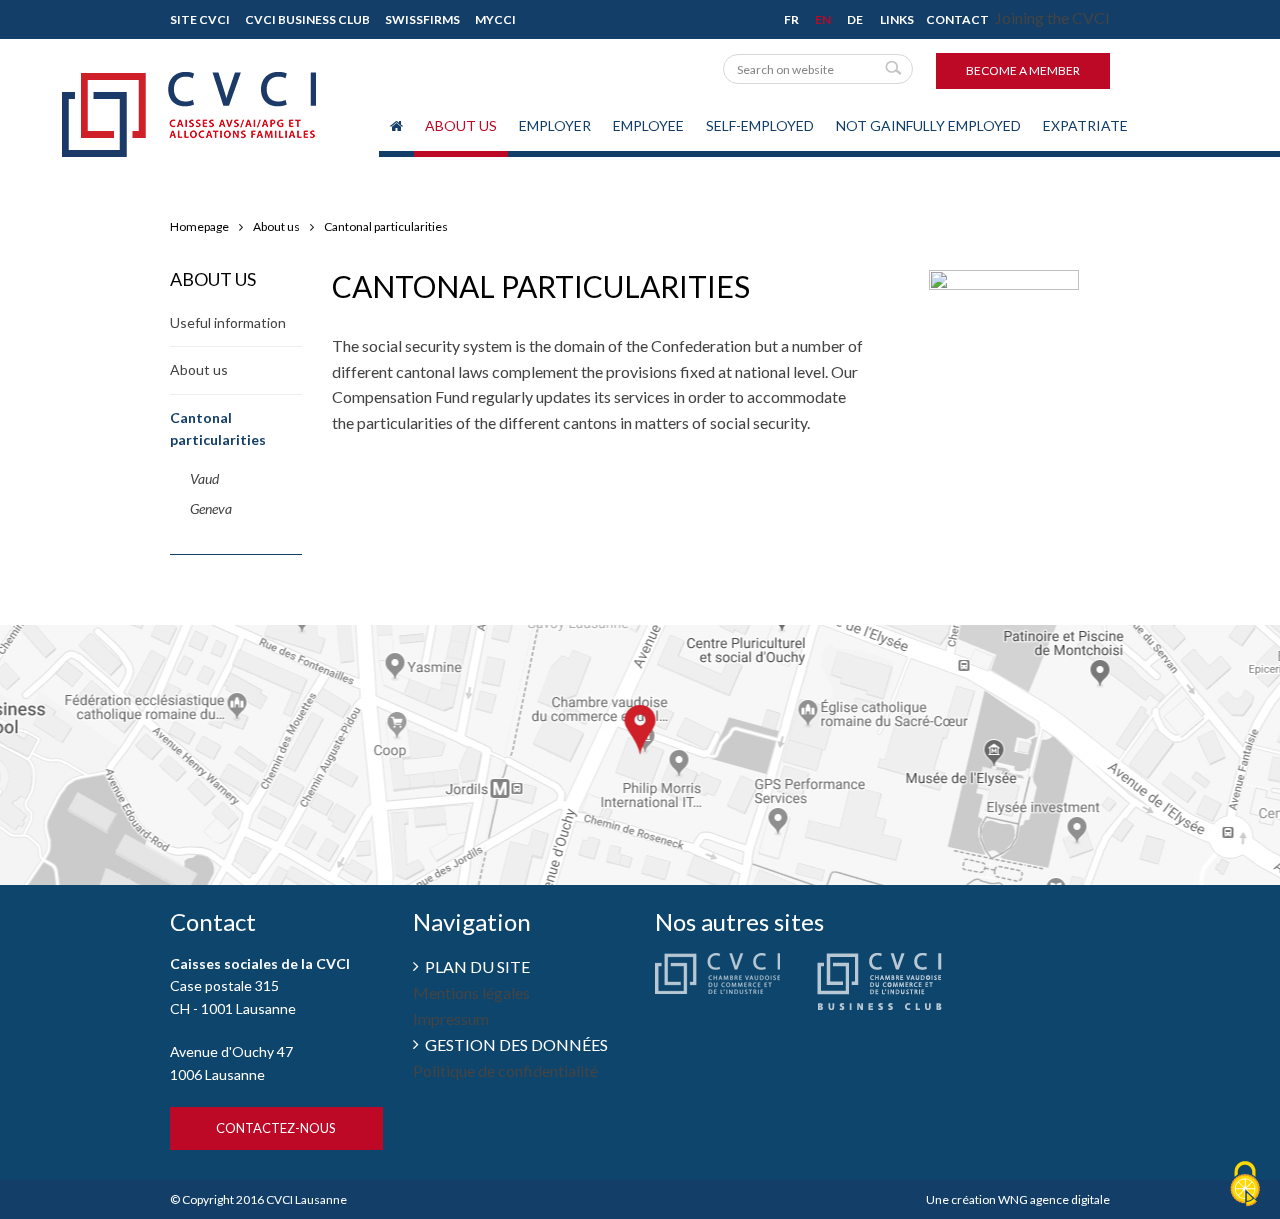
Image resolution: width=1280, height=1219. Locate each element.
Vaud (204, 478)
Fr (791, 19)
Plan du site (477, 966)
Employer (555, 125)
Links (897, 19)
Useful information (228, 322)
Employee (648, 125)
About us (461, 125)
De (855, 19)
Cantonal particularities (386, 226)
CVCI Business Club (307, 19)
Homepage (199, 226)
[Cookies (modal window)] (1245, 1185)
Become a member (1023, 70)
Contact (957, 19)
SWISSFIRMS (422, 19)
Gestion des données (516, 1044)
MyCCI (495, 19)
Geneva (211, 508)
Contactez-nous (276, 1128)
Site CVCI (200, 19)
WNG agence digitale (1054, 1199)
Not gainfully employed (928, 125)
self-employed (760, 125)
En (823, 19)
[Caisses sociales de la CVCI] (189, 97)
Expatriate (1085, 125)
